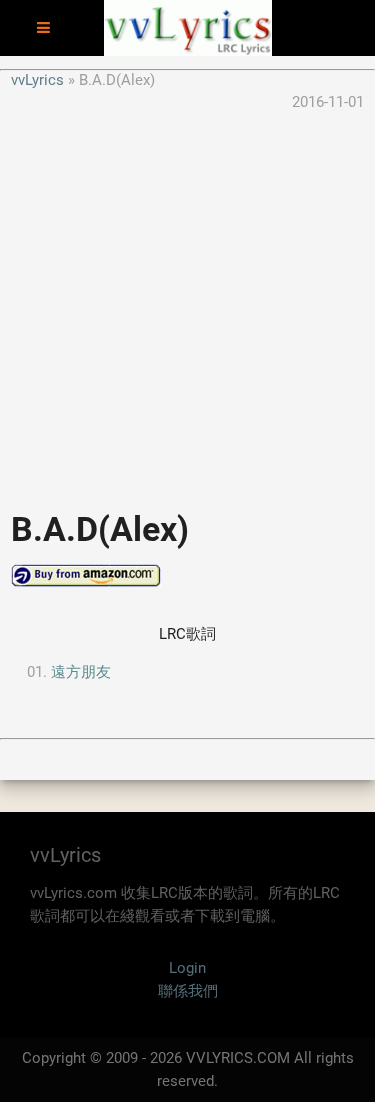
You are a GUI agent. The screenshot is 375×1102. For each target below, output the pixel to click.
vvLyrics (37, 80)
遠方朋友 (81, 672)
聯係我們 (188, 991)
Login (187, 968)
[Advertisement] (187, 301)
